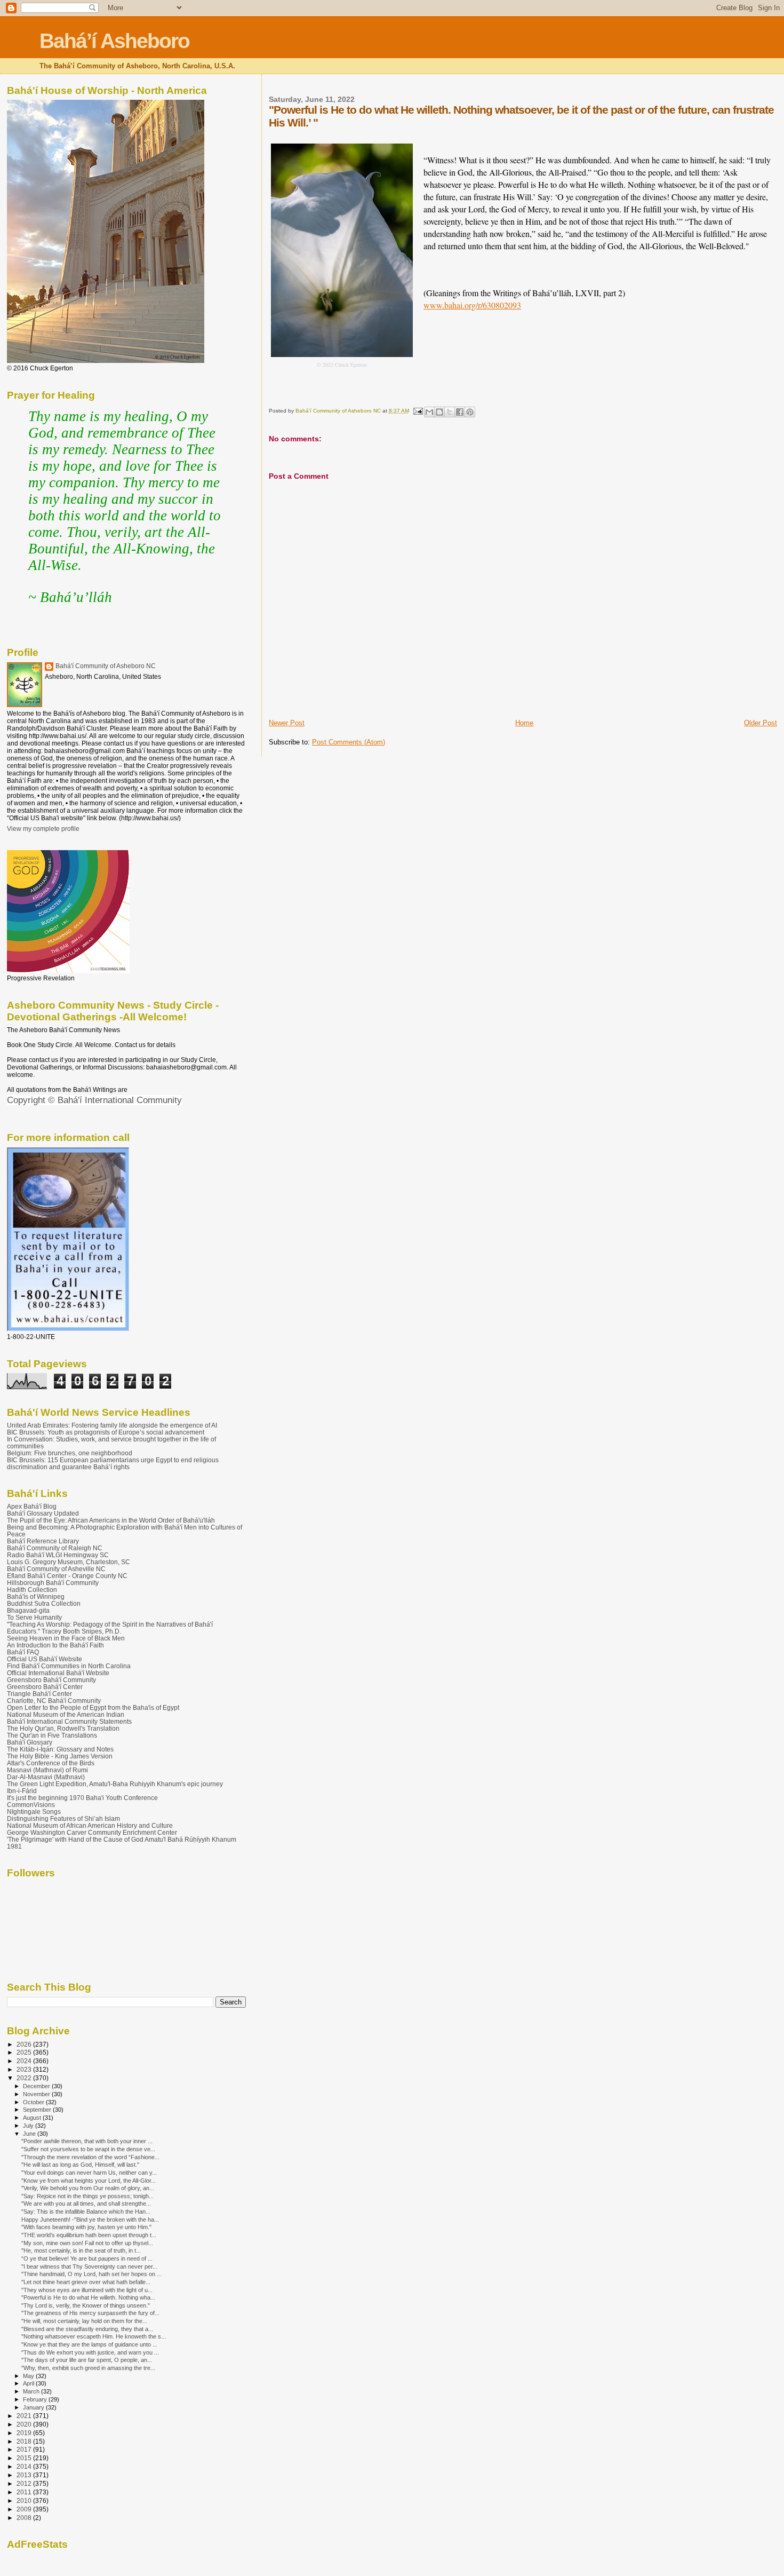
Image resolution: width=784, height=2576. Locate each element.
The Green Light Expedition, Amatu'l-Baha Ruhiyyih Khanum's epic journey (115, 1784)
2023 (25, 2069)
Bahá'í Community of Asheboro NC (106, 666)
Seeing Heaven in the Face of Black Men (66, 1638)
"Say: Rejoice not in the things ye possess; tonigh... (87, 2196)
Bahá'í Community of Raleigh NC (55, 1548)
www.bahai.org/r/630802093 (472, 305)
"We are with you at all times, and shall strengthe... (86, 2204)
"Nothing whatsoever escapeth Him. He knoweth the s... (94, 2336)
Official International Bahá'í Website (58, 1673)
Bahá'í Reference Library (43, 1541)
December (37, 2086)
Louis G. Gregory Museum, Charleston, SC (69, 1562)
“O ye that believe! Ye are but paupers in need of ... (87, 2258)
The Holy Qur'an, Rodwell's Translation (63, 1728)
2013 (25, 2475)
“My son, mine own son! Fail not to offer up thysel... (87, 2243)
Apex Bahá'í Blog (32, 1506)
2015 (25, 2458)
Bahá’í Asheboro (114, 41)
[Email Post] (418, 411)
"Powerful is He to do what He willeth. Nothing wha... (88, 2297)
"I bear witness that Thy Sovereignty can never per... (89, 2266)
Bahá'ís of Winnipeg (36, 1596)
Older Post (761, 723)
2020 (25, 2424)
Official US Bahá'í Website (45, 1659)
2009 (25, 2509)
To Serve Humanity (34, 1617)
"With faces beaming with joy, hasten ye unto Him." (86, 2227)
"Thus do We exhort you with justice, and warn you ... (90, 2352)
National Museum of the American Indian (66, 1714)
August (33, 2118)
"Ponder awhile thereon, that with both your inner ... (87, 2141)
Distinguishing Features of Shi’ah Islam (63, 1818)
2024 (25, 2061)
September (38, 2110)
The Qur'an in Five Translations (52, 1735)
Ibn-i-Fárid (22, 1791)
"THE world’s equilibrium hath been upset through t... (89, 2235)
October (34, 2102)
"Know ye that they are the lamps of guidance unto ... (89, 2344)
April (29, 2383)
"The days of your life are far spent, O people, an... (87, 2360)
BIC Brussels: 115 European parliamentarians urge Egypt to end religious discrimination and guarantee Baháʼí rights (113, 1463)
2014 (25, 2466)
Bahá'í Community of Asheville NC (56, 1569)
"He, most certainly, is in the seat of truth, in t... (81, 2250)
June (30, 2134)
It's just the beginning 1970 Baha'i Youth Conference (82, 1798)
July (29, 2126)
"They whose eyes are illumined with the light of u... (87, 2290)
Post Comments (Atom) (349, 742)
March (32, 2391)
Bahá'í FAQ (23, 1652)
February (36, 2399)
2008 (25, 2518)
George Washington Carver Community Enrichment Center (92, 1832)
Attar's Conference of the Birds (51, 1763)
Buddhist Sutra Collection (44, 1603)
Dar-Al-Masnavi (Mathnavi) (46, 1777)
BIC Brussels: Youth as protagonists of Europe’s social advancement (106, 1432)
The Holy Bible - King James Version (60, 1756)
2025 (25, 2052)
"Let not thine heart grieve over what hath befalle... (86, 2282)
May (29, 2376)
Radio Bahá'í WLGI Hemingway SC (58, 1555)
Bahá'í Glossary (30, 1742)
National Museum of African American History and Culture (90, 1825)
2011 (25, 2492)
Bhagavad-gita (28, 1610)
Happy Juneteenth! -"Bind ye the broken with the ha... (90, 2220)
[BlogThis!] (439, 412)
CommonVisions (31, 1805)
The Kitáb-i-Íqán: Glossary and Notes (60, 1749)
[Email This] (429, 412)
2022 (25, 2078)
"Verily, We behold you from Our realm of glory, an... (88, 2188)
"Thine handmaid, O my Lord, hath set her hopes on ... (91, 2274)
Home (524, 723)
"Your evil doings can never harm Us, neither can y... (89, 2173)
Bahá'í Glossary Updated (43, 1513)
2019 (25, 2433)
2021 (25, 2416)
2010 (25, 2500)
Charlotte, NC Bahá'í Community (54, 1701)
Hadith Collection (32, 1590)
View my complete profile (43, 829)
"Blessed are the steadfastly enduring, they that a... (87, 2329)
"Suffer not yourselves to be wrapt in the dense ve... (88, 2149)
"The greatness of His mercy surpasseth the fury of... (90, 2313)
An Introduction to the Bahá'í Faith (55, 1645)
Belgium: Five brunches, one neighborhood (70, 1453)
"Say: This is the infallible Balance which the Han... (86, 2212)
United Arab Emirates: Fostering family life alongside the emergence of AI (112, 1425)
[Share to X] (450, 412)
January (34, 2407)
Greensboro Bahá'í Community (51, 1680)
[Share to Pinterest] (470, 412)
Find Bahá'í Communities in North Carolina (69, 1666)
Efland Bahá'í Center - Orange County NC (67, 1576)
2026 (25, 2044)
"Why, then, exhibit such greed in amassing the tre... (88, 2368)
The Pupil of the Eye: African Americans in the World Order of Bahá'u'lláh (111, 1520)
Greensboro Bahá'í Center (45, 1687)
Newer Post (287, 723)
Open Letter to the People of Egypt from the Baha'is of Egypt (93, 1707)
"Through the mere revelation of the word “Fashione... (90, 2157)
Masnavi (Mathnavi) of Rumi (47, 1770)
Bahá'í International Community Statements (69, 1721)
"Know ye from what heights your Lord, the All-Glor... (89, 2181)
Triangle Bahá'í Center (39, 1694)
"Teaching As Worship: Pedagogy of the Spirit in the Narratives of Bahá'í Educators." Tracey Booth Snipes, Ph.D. (110, 1628)
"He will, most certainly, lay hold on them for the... (84, 2321)
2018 (25, 2441)
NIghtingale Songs (34, 1812)
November (37, 2094)
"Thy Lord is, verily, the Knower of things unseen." (86, 2305)
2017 (25, 2449)
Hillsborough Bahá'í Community (53, 1583)
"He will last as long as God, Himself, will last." (80, 2165)
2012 (25, 2483)
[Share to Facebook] (460, 412)
